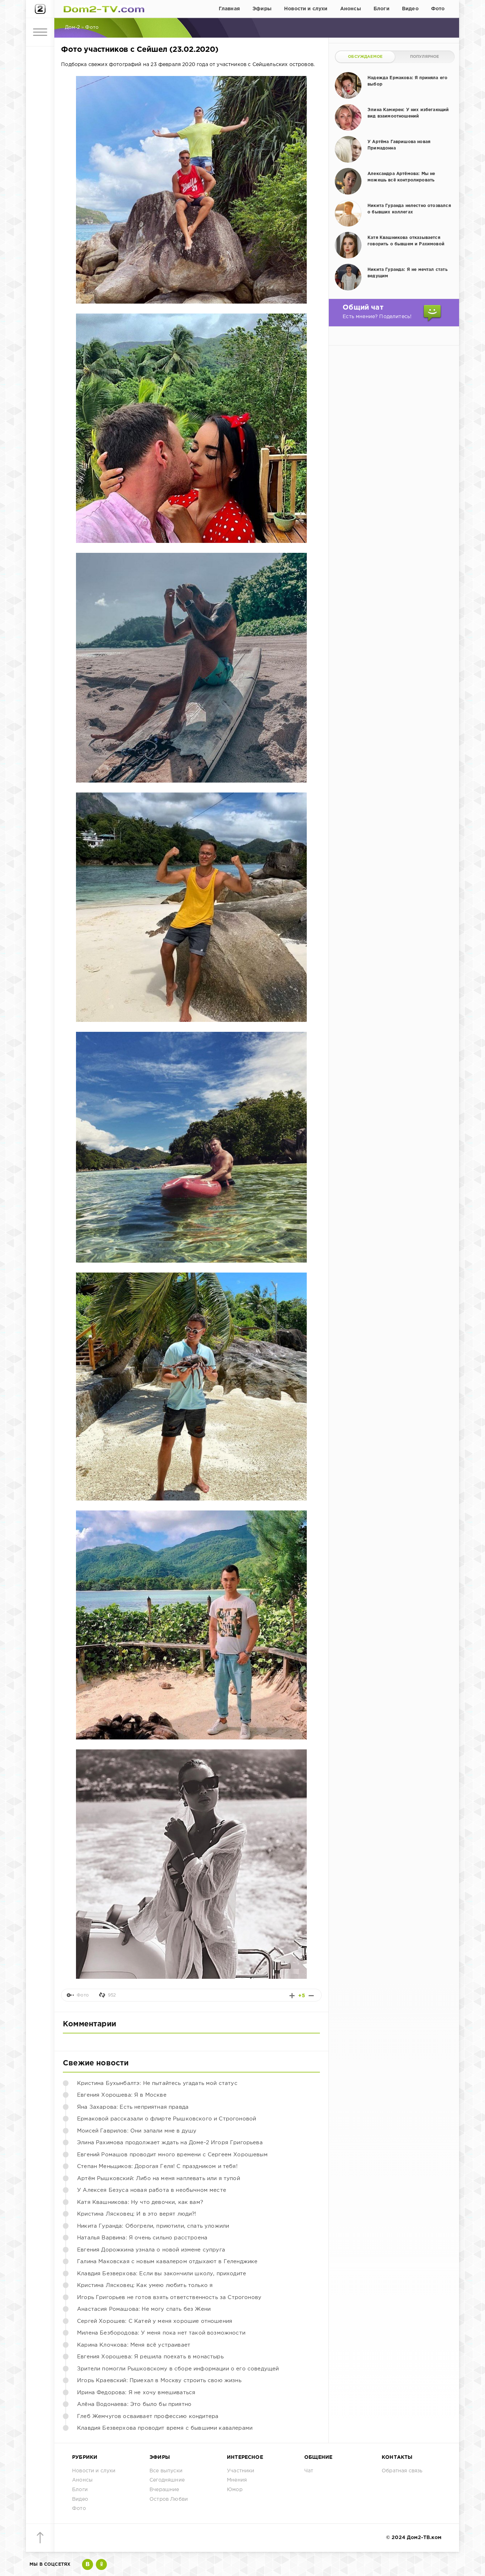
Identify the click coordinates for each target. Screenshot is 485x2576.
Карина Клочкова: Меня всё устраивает (134, 2345)
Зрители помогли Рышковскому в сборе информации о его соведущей (178, 2369)
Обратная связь (402, 2471)
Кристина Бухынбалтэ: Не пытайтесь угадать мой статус (157, 2083)
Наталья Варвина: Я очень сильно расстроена (142, 2238)
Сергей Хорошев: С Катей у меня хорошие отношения (155, 2321)
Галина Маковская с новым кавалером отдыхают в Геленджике (167, 2262)
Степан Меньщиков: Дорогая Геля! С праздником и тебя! (157, 2166)
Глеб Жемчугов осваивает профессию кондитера (148, 2416)
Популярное (425, 57)
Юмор (235, 2490)
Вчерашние (164, 2490)
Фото (438, 9)
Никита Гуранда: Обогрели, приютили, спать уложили (153, 2226)
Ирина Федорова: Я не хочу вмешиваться (136, 2393)
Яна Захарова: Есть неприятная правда (133, 2107)
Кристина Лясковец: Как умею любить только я (145, 2285)
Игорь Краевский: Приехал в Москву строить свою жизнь (159, 2381)
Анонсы (351, 9)
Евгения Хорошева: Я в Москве (122, 2095)
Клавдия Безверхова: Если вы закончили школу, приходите (162, 2274)
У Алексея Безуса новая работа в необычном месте (152, 2190)
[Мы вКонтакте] (88, 2564)
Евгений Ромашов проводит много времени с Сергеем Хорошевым (172, 2155)
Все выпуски (166, 2471)
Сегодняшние (167, 2480)
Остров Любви (169, 2499)
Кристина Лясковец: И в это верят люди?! (137, 2214)
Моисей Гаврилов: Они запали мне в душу (137, 2131)
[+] (292, 1996)
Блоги (382, 9)
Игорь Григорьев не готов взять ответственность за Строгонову (169, 2297)
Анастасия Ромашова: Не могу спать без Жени (144, 2309)
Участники (241, 2471)
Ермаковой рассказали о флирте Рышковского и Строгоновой (167, 2119)
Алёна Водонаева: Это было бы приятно (134, 2404)
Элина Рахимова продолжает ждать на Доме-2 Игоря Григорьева (170, 2143)
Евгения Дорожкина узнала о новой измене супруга (151, 2250)
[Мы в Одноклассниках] (101, 2564)
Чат (309, 2471)
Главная (229, 9)
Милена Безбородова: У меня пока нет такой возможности (161, 2333)
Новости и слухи (306, 9)
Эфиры (262, 9)
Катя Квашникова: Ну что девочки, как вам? (140, 2202)
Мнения (237, 2480)
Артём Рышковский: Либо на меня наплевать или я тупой (159, 2179)
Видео (410, 9)
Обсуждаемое (365, 57)
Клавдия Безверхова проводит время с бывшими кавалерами (165, 2428)
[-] (311, 1996)
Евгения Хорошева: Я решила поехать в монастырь (150, 2357)
